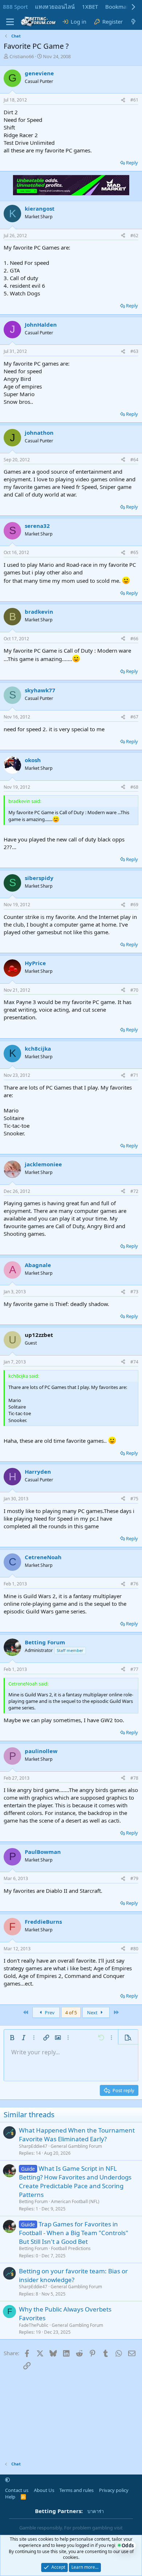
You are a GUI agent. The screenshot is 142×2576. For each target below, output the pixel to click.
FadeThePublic (34, 2325)
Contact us (17, 2490)
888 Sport (15, 7)
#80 (134, 1949)
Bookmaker (120, 7)
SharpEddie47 (33, 2146)
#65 (134, 552)
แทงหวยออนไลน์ (55, 7)
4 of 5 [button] (71, 2012)
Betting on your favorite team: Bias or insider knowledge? (73, 2275)
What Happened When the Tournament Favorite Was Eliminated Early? (77, 2135)
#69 (134, 905)
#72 (134, 1191)
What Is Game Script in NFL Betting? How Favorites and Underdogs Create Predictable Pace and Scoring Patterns (75, 2181)
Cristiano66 (22, 56)
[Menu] (10, 22)
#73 (134, 1292)
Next (93, 2012)
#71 (134, 1075)
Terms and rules (76, 2490)
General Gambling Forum (76, 2146)
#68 (134, 787)
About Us (44, 2490)
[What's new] (133, 22)
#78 (134, 1778)
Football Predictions (71, 2248)
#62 (134, 236)
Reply (132, 163)
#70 (134, 990)
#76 (134, 1584)
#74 (134, 1362)
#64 (134, 460)
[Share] (123, 100)
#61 (134, 100)
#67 (134, 717)
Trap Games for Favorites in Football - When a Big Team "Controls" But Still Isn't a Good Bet (74, 2233)
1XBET (90, 7)
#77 (134, 1669)
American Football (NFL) (75, 2201)
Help (10, 2497)
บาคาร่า (96, 2511)
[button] (12, 2038)
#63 (134, 351)
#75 (134, 1499)
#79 (134, 1878)
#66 (134, 639)
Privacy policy (114, 2490)
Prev (49, 2012)
